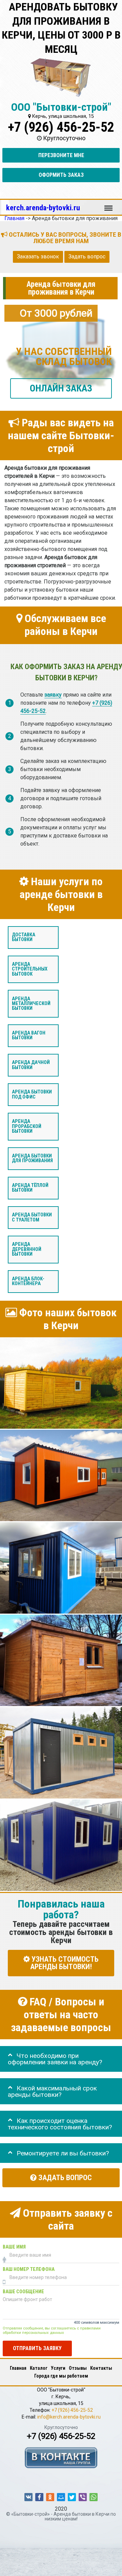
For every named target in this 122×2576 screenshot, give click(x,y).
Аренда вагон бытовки (29, 1035)
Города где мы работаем (61, 2376)
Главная (18, 2368)
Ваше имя (14, 2247)
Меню (108, 205)
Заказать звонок (38, 257)
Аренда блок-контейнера (28, 1281)
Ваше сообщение (23, 2292)
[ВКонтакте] (28, 2497)
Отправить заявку (37, 2349)
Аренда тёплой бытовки (30, 1188)
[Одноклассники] (50, 2497)
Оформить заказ (61, 175)
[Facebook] (39, 2497)
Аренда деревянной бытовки (27, 1250)
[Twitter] (72, 2497)
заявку (53, 695)
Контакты (101, 2368)
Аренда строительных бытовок (30, 969)
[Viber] (83, 2497)
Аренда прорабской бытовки (27, 1127)
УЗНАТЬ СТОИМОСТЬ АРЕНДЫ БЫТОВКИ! (64, 1963)
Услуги (58, 2368)
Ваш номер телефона (29, 2269)
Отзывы (78, 2368)
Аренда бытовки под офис (32, 1095)
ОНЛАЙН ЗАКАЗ (61, 388)
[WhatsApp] (94, 2497)
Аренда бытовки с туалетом (32, 1218)
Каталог (39, 2368)
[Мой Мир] (61, 2497)
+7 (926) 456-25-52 (61, 127)
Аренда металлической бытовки (31, 1004)
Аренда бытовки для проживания (32, 1158)
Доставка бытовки (24, 937)
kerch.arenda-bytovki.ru (43, 208)
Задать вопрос (87, 257)
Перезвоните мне (61, 155)
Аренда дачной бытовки (31, 1065)
